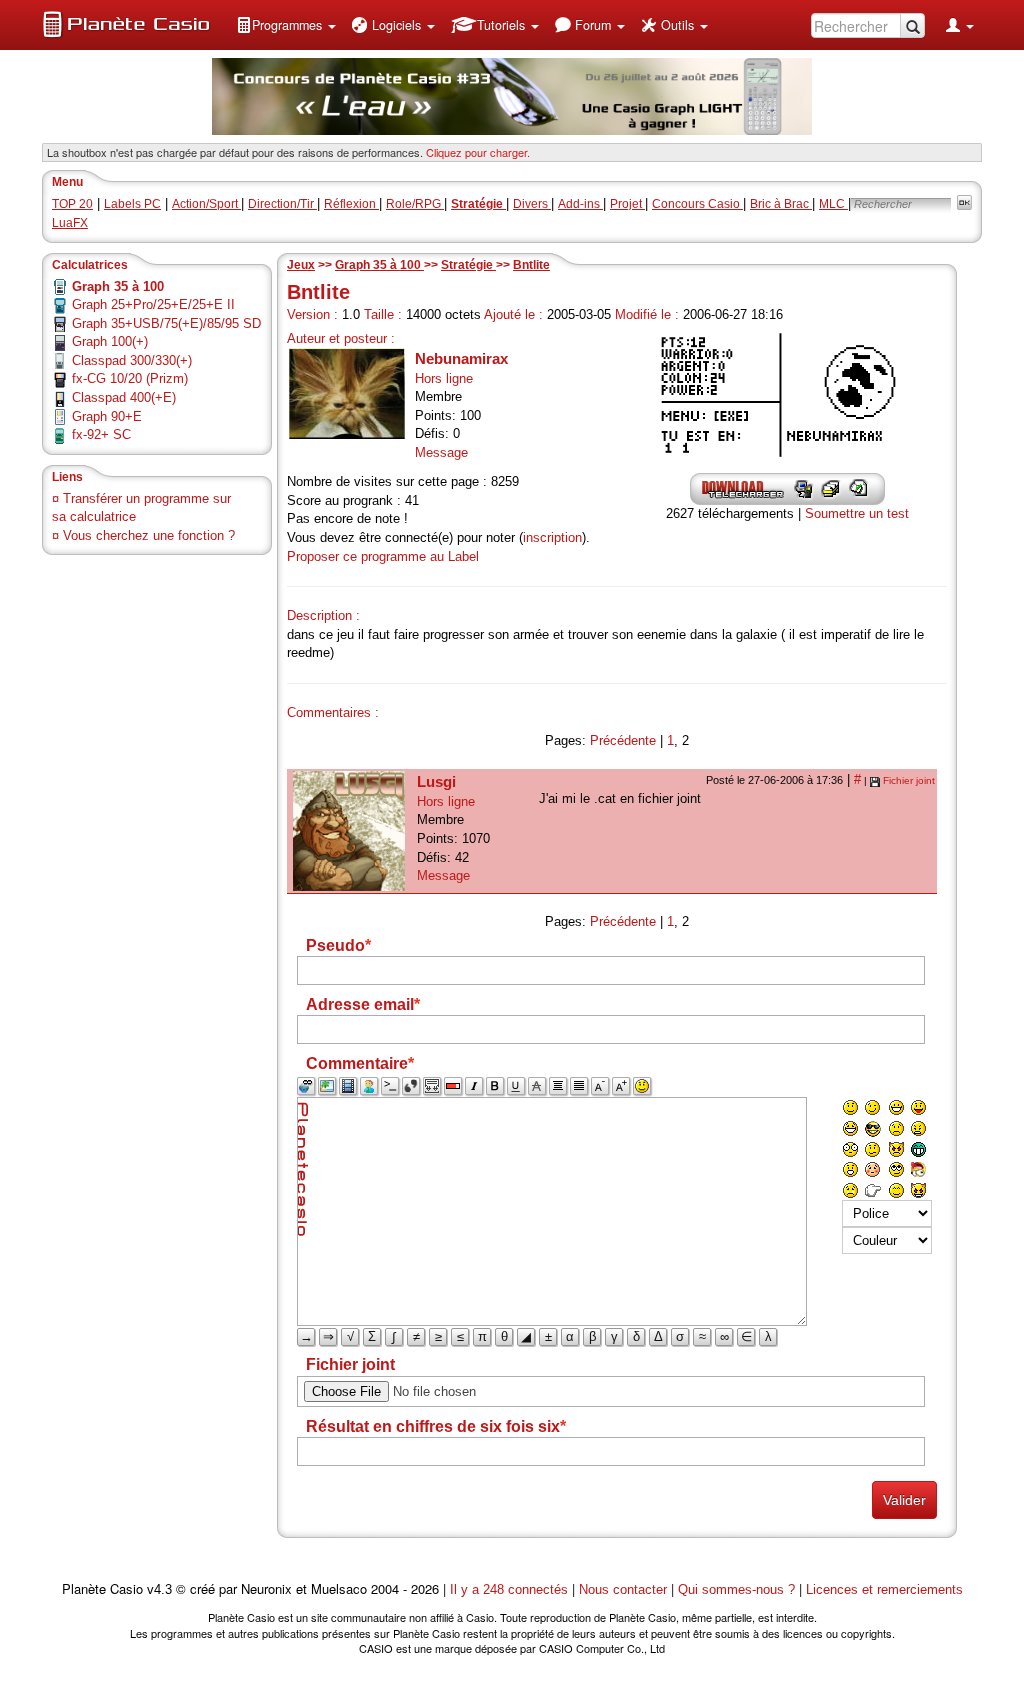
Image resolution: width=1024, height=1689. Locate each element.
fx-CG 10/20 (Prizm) (130, 378)
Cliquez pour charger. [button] (478, 152)
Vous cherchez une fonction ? (149, 535)
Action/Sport (206, 204)
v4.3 (159, 1589)
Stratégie (468, 265)
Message (441, 452)
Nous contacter (623, 1589)
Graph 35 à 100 (379, 265)
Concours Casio (697, 204)
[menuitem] (286, 25)
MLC (833, 204)
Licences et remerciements (884, 1589)
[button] (286, 25)
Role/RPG (415, 204)
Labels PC (132, 204)
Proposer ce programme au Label (383, 556)
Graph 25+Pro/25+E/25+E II (153, 304)
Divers (532, 204)
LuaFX (70, 223)
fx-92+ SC (101, 434)
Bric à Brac (781, 204)
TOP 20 (72, 204)
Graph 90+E (107, 416)
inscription (552, 537)
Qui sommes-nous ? (736, 1589)
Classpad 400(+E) (124, 397)
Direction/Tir (282, 204)
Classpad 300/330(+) (132, 360)
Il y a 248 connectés (511, 1589)
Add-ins (580, 204)
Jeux (301, 265)
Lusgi (436, 781)
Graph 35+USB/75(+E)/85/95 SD (166, 323)
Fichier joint (909, 780)
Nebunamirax (461, 358)
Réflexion (351, 204)
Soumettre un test (857, 513)
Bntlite (531, 265)
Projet (627, 204)
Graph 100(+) (110, 341)
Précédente (623, 740)
